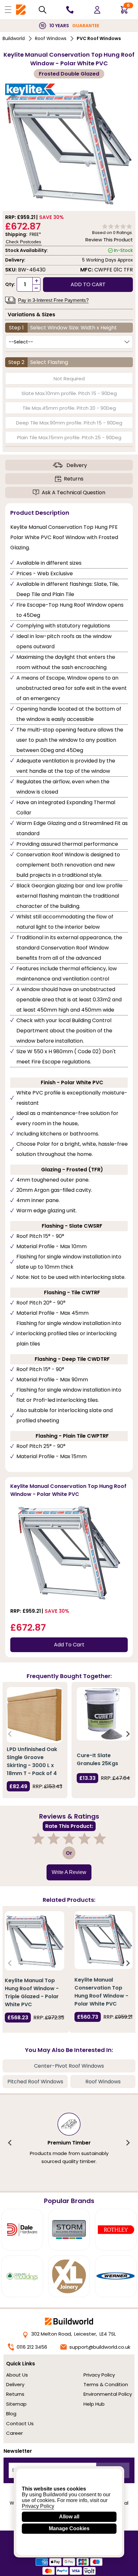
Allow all (69, 2517)
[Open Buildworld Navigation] (8, 10)
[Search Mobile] (43, 10)
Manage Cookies (69, 2528)
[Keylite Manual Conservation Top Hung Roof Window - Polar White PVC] (103, 1940)
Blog (11, 2414)
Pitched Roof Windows (35, 2082)
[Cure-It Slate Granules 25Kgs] (103, 1714)
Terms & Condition (106, 2384)
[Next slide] (128, 1734)
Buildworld (14, 38)
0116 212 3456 (32, 2347)
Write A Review (69, 1872)
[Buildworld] (21, 10)
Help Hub (94, 2404)
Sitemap (16, 2404)
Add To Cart (69, 1645)
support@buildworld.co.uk (100, 2347)
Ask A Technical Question (73, 493)
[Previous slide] (10, 1734)
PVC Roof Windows (99, 38)
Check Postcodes (23, 242)
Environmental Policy (108, 2394)
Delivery (77, 465)
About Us (17, 2375)
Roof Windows (51, 38)
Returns (74, 479)
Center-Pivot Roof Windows (69, 2066)
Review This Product (109, 240)
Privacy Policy (99, 2375)
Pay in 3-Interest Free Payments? (53, 300)
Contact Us (20, 2423)
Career (14, 2433)
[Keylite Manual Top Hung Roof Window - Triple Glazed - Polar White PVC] (34, 1941)
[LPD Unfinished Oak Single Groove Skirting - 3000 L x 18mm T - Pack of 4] (34, 1715)
